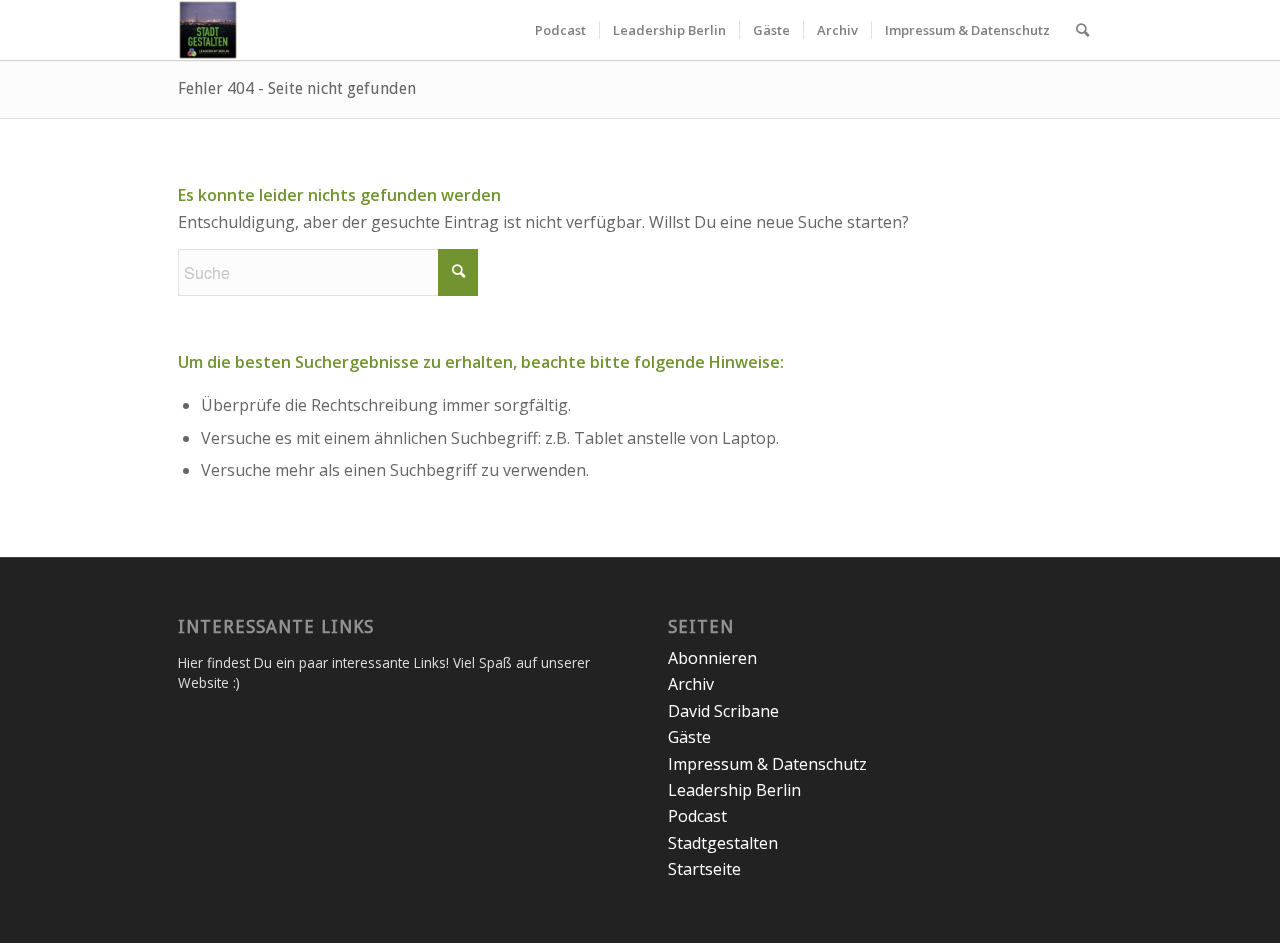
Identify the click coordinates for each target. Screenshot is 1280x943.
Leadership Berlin (734, 790)
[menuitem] (560, 30)
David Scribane (723, 711)
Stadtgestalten (723, 843)
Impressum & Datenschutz (767, 764)
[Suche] (1082, 30)
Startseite (704, 869)
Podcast (697, 816)
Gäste (689, 737)
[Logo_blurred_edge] (208, 30)
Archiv (691, 684)
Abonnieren (712, 658)
